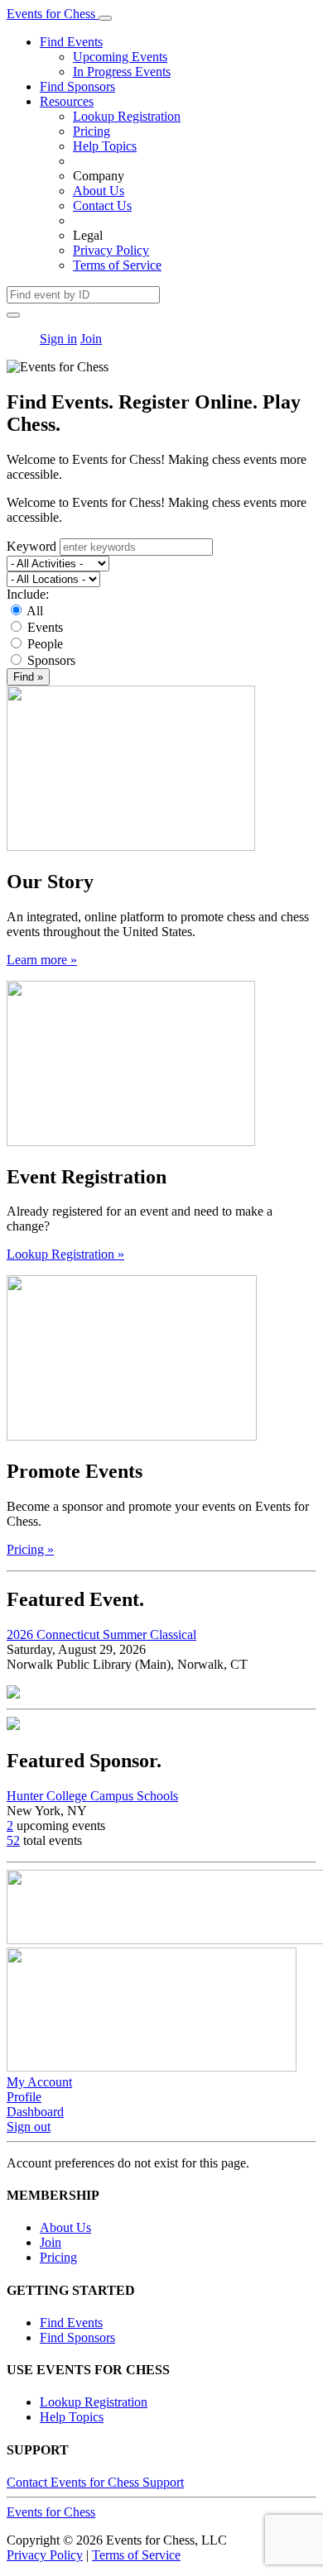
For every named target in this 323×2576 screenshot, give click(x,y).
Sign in (58, 339)
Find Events (71, 42)
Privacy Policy (111, 250)
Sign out (29, 2127)
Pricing (92, 131)
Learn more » (42, 960)
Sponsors (51, 660)
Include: (28, 594)
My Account (39, 2082)
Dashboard (35, 2112)
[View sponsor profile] (13, 1725)
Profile (24, 2097)
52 (13, 1840)
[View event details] (13, 1694)
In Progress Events (122, 72)
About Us (99, 191)
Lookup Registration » (65, 1254)
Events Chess (51, 2512)
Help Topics (105, 146)
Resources (67, 101)
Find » (28, 677)
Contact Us (102, 206)
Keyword (31, 546)
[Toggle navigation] (105, 18)
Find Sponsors (77, 86)
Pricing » (30, 1549)
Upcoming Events (120, 57)
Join (91, 339)
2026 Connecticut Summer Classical (101, 1634)
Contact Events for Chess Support (95, 2482)
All (35, 611)
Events (45, 627)
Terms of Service (117, 265)
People (45, 644)
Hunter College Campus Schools (92, 1796)
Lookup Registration (127, 116)
